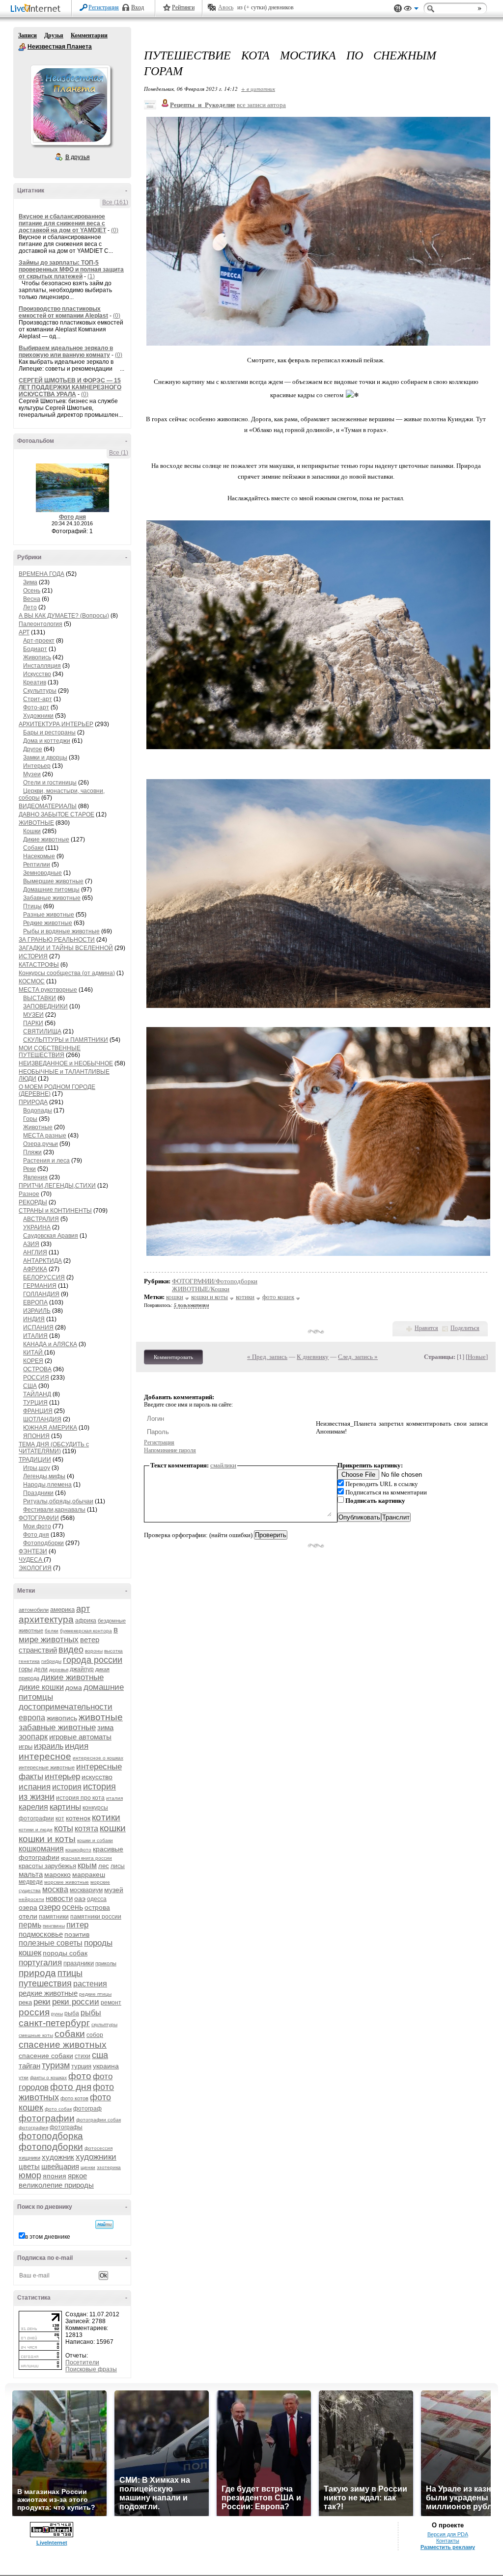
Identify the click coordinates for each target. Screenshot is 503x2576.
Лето (30, 607)
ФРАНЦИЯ (38, 1411)
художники (96, 2157)
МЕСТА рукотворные (48, 990)
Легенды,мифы (44, 1476)
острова (97, 1907)
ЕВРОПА (35, 1302)
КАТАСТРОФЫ (39, 965)
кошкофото (78, 1850)
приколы (106, 1963)
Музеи (32, 774)
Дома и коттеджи (47, 741)
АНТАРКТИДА (42, 1261)
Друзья (54, 35)
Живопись (37, 657)
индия (77, 1746)
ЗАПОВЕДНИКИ (45, 1006)
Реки (29, 1169)
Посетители (82, 2362)
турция (81, 2066)
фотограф (87, 2109)
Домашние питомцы (51, 890)
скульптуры (104, 2024)
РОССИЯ (36, 1378)
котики (106, 1817)
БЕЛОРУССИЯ (44, 1277)
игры (26, 1747)
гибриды (51, 1661)
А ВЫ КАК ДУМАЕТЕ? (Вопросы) (64, 616)
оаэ (80, 1898)
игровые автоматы (80, 1737)
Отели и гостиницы (50, 783)
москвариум (86, 1890)
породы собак (65, 1953)
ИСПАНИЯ (38, 1328)
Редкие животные (48, 923)
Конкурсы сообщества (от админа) (67, 973)
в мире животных (68, 1635)
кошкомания (41, 1849)
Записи (28, 35)
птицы (70, 1973)
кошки (113, 1828)
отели (28, 1916)
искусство (97, 1777)
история (67, 1787)
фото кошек (278, 1297)
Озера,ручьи (41, 1144)
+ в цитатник (258, 89)
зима (105, 1727)
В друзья (78, 157)
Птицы (32, 906)
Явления (35, 1177)
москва (55, 1889)
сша (100, 2055)
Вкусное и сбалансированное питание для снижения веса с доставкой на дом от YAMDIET (62, 223)
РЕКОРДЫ (33, 1202)
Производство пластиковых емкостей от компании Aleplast (63, 312)
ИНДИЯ (34, 1319)
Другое (33, 749)
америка (62, 1610)
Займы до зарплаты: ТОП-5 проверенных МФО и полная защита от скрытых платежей (71, 270)
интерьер (62, 1776)
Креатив (35, 682)
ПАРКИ (33, 1023)
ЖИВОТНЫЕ (36, 823)
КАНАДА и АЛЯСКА (50, 1344)
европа (32, 1718)
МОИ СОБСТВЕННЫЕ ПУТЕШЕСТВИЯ (50, 1052)
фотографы (66, 2127)
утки (24, 2077)
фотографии (47, 2118)
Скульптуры (40, 691)
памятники (54, 1917)
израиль (49, 1746)
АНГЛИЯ (35, 1252)
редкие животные (48, 1993)
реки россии (76, 2002)
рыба (72, 2013)
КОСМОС (32, 981)
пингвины (54, 1926)
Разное (29, 1194)
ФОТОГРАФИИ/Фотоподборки (215, 1281)
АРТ (24, 632)
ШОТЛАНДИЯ (42, 1419)
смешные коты (36, 2035)
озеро (50, 1907)
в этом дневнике (48, 2237)
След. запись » (358, 1357)
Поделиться (465, 1328)
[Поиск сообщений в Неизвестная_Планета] (104, 2224)
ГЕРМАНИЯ (40, 1286)
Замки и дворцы (45, 758)
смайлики (223, 1465)
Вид (411, 10)
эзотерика (109, 2167)
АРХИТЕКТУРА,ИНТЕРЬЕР (56, 724)
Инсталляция (42, 666)
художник (58, 2157)
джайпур (82, 1669)
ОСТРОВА (37, 1369)
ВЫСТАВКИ (40, 998)
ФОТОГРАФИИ (39, 1518)
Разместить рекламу (448, 2547)
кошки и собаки (95, 1840)
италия (114, 1798)
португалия (40, 1963)
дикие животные (72, 1677)
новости (59, 1898)
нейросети (31, 1899)
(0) (115, 230)
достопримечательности (66, 1707)
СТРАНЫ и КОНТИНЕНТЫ (55, 1211)
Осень (32, 591)
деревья (59, 1669)
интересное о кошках (98, 1758)
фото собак (58, 2109)
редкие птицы (95, 1994)
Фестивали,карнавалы (54, 1510)
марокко (57, 1874)
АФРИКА (35, 1269)
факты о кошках (48, 2077)
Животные (38, 1127)
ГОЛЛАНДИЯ (41, 1294)
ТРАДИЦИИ (35, 1460)
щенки (88, 2167)
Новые (477, 1357)
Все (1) (119, 453)
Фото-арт (36, 707)
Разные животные (49, 915)
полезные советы (51, 1943)
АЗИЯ (31, 1244)
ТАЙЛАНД (37, 1394)
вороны (94, 1651)
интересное (45, 1756)
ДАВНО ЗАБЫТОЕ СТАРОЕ (56, 814)
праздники (79, 1963)
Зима (30, 582)
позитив (77, 1934)
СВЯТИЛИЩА (42, 1031)
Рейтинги (183, 7)
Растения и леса (46, 1161)
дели (41, 1669)
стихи (83, 2056)
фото (80, 2076)
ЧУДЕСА (31, 1560)
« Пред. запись (267, 1357)
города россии (93, 1660)
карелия (33, 1807)
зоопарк (33, 1737)
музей (114, 1890)
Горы (30, 1119)
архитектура (46, 1619)
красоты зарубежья (47, 1866)
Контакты (448, 2541)
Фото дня (72, 517)
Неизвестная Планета (22, 47)
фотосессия (98, 2148)
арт (83, 1609)
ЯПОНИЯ (36, 1436)
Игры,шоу (37, 1468)
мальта (31, 1874)
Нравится (426, 1328)
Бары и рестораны (49, 732)
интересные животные (47, 1767)
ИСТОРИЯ (33, 956)
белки (52, 1631)
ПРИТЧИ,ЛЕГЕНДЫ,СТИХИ (57, 1186)
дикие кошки (41, 1687)
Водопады (38, 1111)
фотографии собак (98, 2120)
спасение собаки (46, 2056)
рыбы (91, 2013)
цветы (29, 2166)
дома (74, 1687)
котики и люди (36, 1830)
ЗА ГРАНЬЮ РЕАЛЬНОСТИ (57, 940)
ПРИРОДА (33, 1102)
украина (106, 2066)
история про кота (80, 1798)
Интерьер (37, 766)
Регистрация (104, 7)
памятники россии (96, 1917)
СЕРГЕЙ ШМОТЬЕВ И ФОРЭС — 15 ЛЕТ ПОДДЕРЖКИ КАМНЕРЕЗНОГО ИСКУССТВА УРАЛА (70, 387)
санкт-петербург (54, 2023)
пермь (30, 1925)
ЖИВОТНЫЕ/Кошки (201, 1289)
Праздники (38, 1493)
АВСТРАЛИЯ (41, 1219)
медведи (31, 1882)
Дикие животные (46, 840)
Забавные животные (52, 898)
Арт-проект (39, 641)
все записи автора (261, 105)
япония (55, 2176)
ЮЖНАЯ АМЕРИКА (50, 1428)
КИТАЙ (34, 1353)
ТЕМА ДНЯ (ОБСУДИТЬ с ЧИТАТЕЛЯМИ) (54, 1448)
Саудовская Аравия (51, 1236)
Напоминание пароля (170, 1450)
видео (71, 1650)
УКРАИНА (37, 1227)
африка (86, 1621)
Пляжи (32, 1152)
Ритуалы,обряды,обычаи (58, 1501)
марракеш (89, 1874)
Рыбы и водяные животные (61, 931)
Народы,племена (47, 1485)
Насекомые (39, 856)
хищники (29, 2158)
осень (72, 1907)
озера (28, 1907)
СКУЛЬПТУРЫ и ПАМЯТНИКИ (66, 1040)
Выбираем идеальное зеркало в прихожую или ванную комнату (66, 352)
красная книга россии (86, 1858)
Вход (138, 7)
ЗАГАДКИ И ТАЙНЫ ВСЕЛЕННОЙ (66, 948)
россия (34, 2012)
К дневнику (313, 1357)
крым (87, 1865)
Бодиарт (35, 649)
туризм (56, 2065)
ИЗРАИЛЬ (37, 1311)
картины (65, 1807)
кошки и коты (47, 1839)
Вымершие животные (53, 881)
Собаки (33, 848)
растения (90, 1984)
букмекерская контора (86, 1631)
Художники (38, 716)
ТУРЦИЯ (35, 1403)
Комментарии (89, 35)
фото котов (74, 2098)
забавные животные (57, 1727)
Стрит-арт (38, 699)
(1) (91, 276)
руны (57, 2014)
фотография (33, 2128)
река (25, 2002)
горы (26, 1669)
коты (64, 1828)
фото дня (71, 2087)
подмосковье (41, 1934)
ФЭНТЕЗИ (33, 1551)
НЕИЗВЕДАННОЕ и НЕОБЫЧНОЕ (66, 1063)
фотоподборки (51, 2147)
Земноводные (42, 873)
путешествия (45, 1983)
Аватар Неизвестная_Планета (70, 105)
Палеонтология (41, 624)
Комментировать (173, 1357)
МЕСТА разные (45, 1136)
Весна (32, 599)
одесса (97, 1899)
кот (60, 1818)
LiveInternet (37, 9)
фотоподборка (51, 2136)
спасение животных (63, 2045)
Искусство (37, 674)
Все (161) (115, 202)
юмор (30, 2175)
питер (77, 1925)
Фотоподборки (43, 1543)
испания (35, 1787)
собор (95, 2035)
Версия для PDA (448, 2534)
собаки (70, 2034)
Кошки (32, 831)
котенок (78, 1818)
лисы (118, 1866)
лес (104, 1866)
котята (86, 1829)
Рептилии (37, 865)
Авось (226, 7)
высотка (113, 1651)
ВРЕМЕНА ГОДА (42, 574)
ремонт (111, 2003)
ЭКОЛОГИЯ (35, 1568)
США (30, 1386)
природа (37, 1973)
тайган (29, 2066)
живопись (62, 1718)
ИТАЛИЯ (35, 1336)
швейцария (60, 2166)
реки (42, 2002)
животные (101, 1717)
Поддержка (398, 9)
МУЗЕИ (33, 1015)
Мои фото (37, 1526)
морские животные (67, 1882)
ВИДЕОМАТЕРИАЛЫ (48, 806)
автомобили (34, 1610)
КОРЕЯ (33, 1361)
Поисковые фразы (91, 2369)
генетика (29, 1661)
